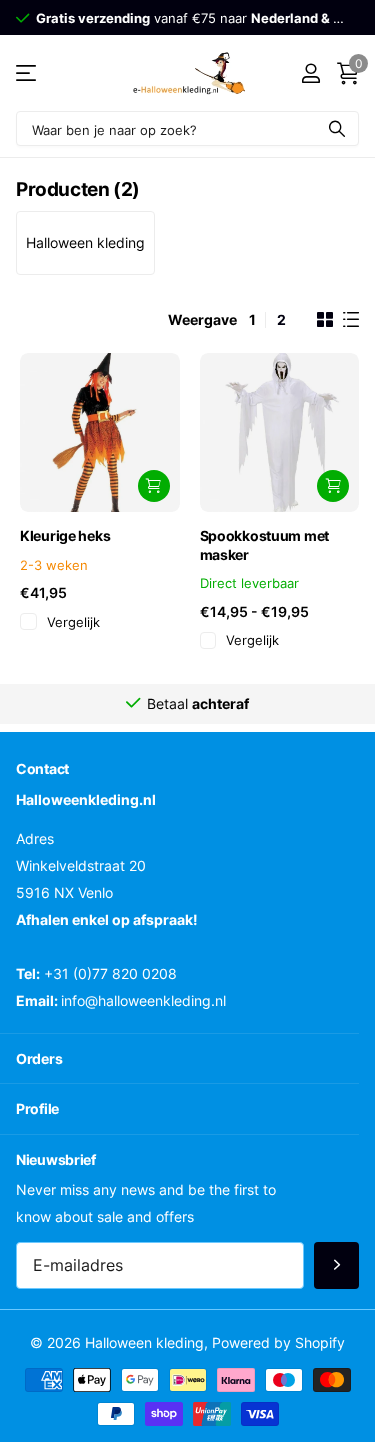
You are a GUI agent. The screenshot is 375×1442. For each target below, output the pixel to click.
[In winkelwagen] (154, 486)
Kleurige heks (65, 535)
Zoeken (337, 128)
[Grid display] (325, 320)
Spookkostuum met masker (265, 545)
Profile (37, 1108)
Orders (39, 1058)
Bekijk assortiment (27, 73)
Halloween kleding (85, 242)
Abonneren (336, 1265)
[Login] (310, 73)
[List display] (351, 320)
